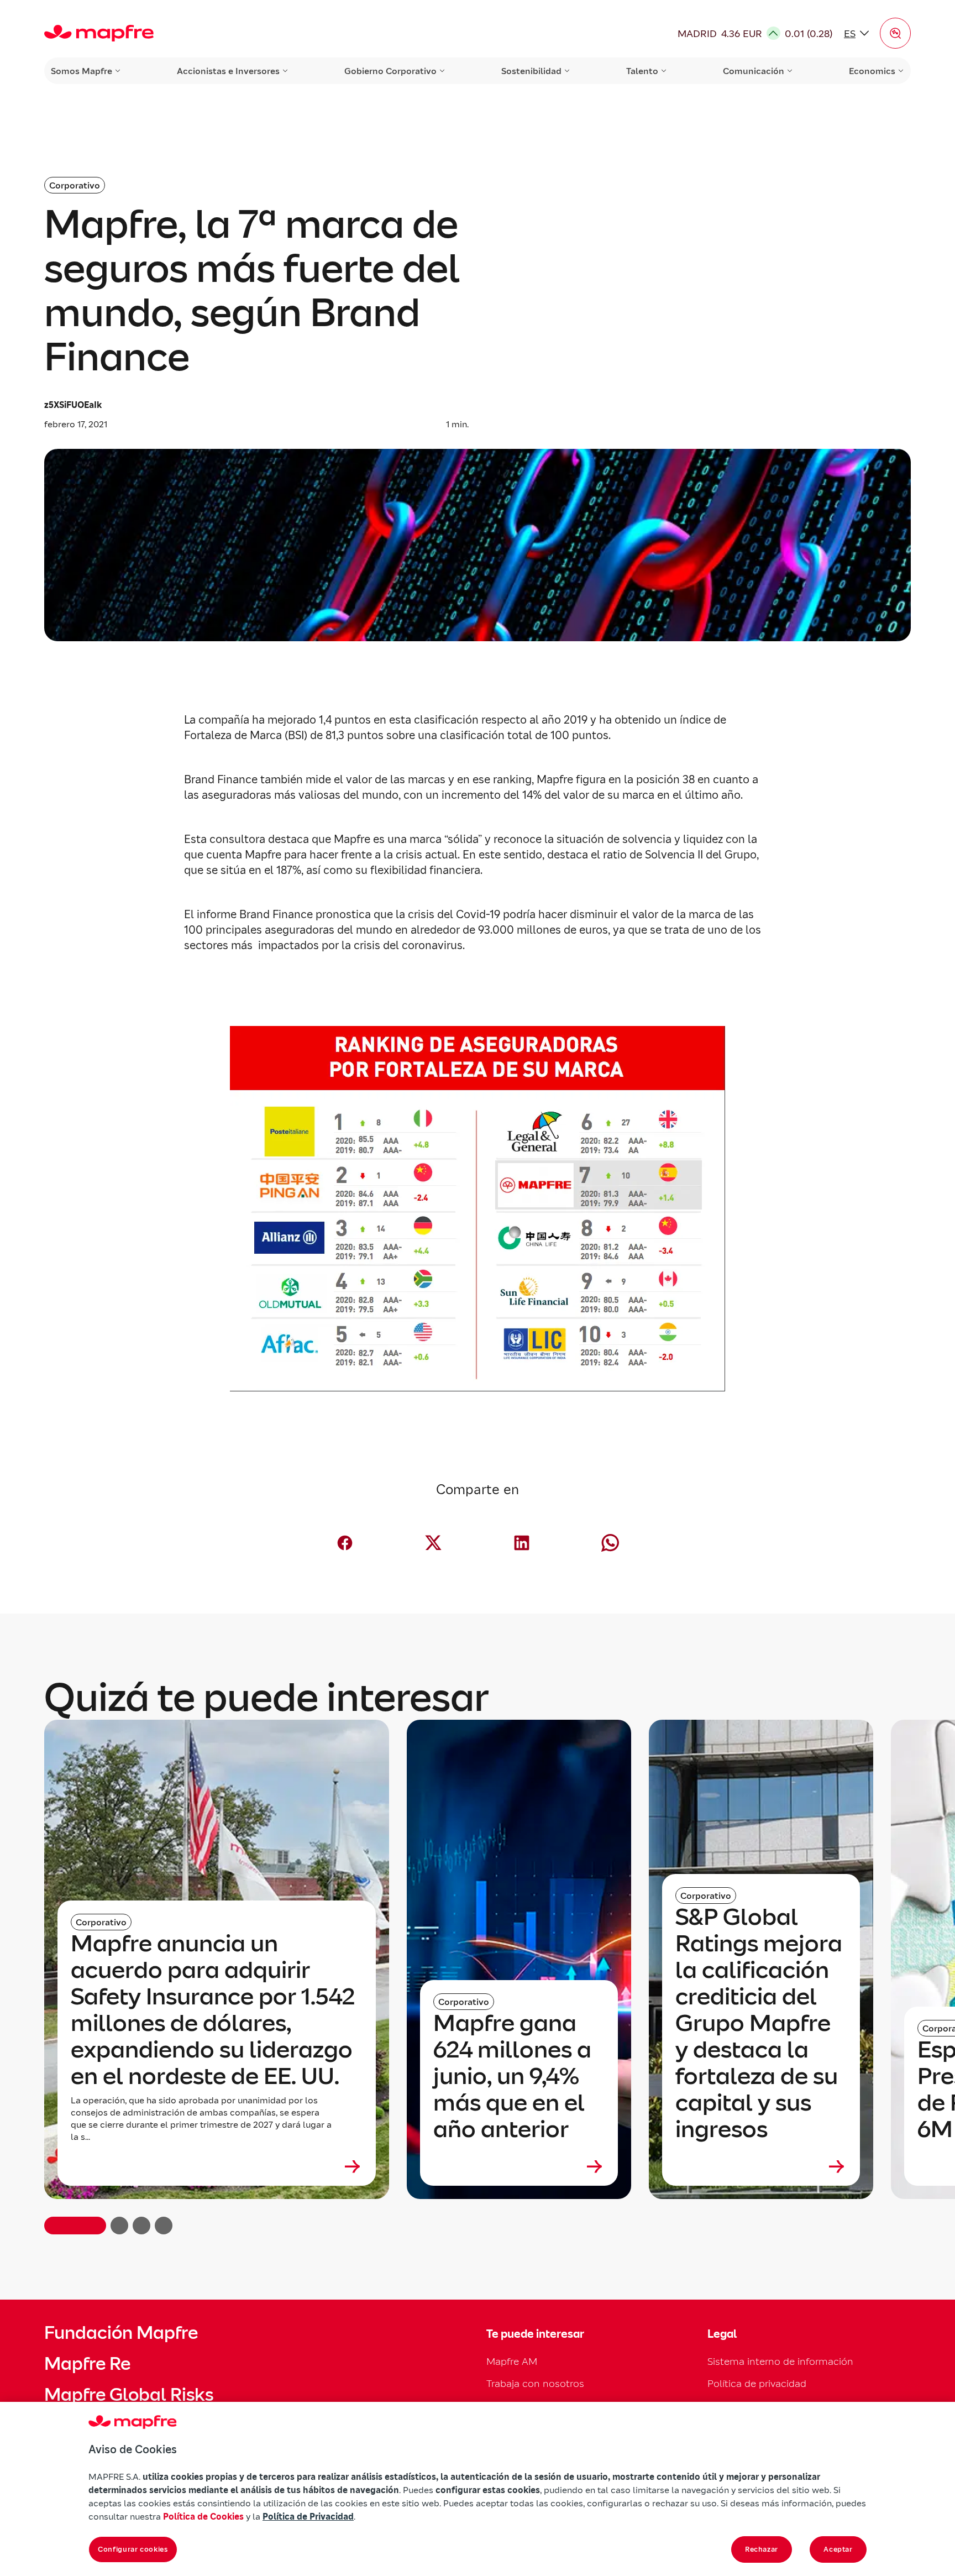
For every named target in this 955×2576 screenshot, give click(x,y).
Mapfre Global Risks (129, 2395)
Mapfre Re (87, 2364)
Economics (872, 71)
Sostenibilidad (531, 71)
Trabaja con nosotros (535, 2383)
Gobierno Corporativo (390, 71)
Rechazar (762, 2549)
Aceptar (838, 2549)
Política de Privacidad (308, 2516)
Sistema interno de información (780, 2361)
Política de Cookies (203, 2516)
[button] (895, 33)
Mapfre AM (512, 2361)
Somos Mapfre (82, 71)
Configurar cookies (133, 2549)
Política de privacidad (757, 2383)
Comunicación (754, 71)
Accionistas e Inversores (228, 71)
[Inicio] (99, 33)
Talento (642, 71)
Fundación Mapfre (121, 2333)
